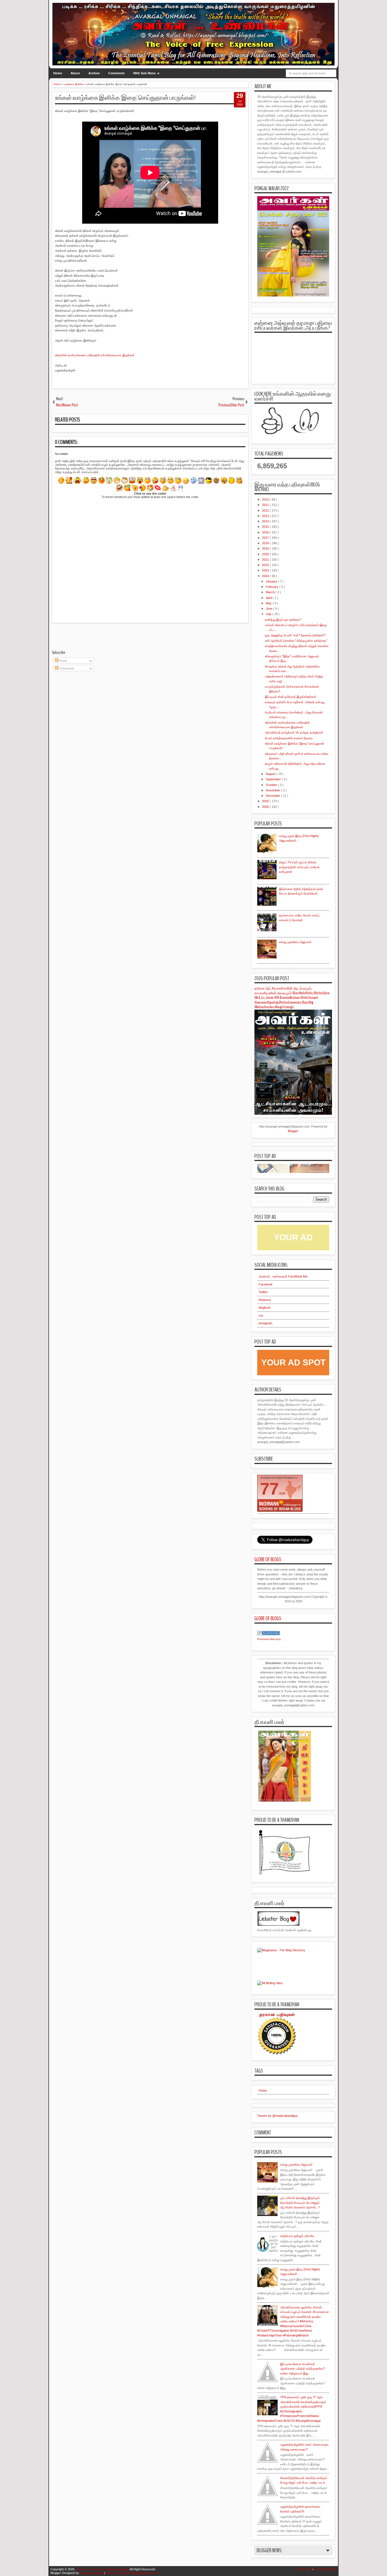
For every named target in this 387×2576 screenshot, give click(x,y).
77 (269, 1489)
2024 (266, 576)
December (273, 796)
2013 (266, 516)
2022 (266, 565)
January (272, 581)
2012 (266, 510)
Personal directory (269, 1639)
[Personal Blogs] (269, 1634)
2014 (266, 521)
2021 (266, 560)
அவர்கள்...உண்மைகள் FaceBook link (283, 1276)
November (273, 790)
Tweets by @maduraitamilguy (278, 2116)
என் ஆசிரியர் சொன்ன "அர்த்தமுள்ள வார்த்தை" (296, 641)
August (271, 774)
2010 (266, 499)
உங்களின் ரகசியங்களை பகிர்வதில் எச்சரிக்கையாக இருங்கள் (95, 355)
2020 (266, 554)
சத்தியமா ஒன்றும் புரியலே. (297, 2236)
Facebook (266, 1284)
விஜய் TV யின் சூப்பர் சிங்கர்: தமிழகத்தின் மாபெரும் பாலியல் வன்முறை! (299, 867)
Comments (116, 73)
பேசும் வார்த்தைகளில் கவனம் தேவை (289, 738)
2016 (266, 532)
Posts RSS (304, 2569)
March (271, 592)
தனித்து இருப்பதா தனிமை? (283, 620)
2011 (266, 505)
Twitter (263, 1292)
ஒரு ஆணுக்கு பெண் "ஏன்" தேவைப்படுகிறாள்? (295, 635)
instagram (265, 1323)
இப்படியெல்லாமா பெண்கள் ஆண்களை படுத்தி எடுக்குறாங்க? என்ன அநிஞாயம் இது (303, 2369)
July (269, 614)
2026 (266, 807)
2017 (266, 538)
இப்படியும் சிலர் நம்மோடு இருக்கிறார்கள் (291, 697)
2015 (266, 527)
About (75, 73)
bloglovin (265, 1308)
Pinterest (265, 1300)
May (269, 603)
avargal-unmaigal (92, 2573)
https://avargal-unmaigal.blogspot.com (132, 2573)
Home (58, 73)
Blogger (293, 1131)
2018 (266, 543)
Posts (63, 661)
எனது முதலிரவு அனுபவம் (295, 942)
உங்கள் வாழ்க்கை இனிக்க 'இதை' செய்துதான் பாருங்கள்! (125, 98)
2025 (266, 801)
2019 (266, 548)
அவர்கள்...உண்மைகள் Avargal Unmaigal (102, 2569)
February (273, 587)
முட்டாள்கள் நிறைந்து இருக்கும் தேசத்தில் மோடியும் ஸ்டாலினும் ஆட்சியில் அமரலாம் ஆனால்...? (300, 2203)
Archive (94, 73)
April (269, 598)
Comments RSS (326, 2569)
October (272, 785)
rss (261, 1315)
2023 (266, 570)
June (270, 609)
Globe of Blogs (268, 1559)
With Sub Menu (144, 73)
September (274, 779)
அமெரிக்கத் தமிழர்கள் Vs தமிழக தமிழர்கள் (294, 732)
